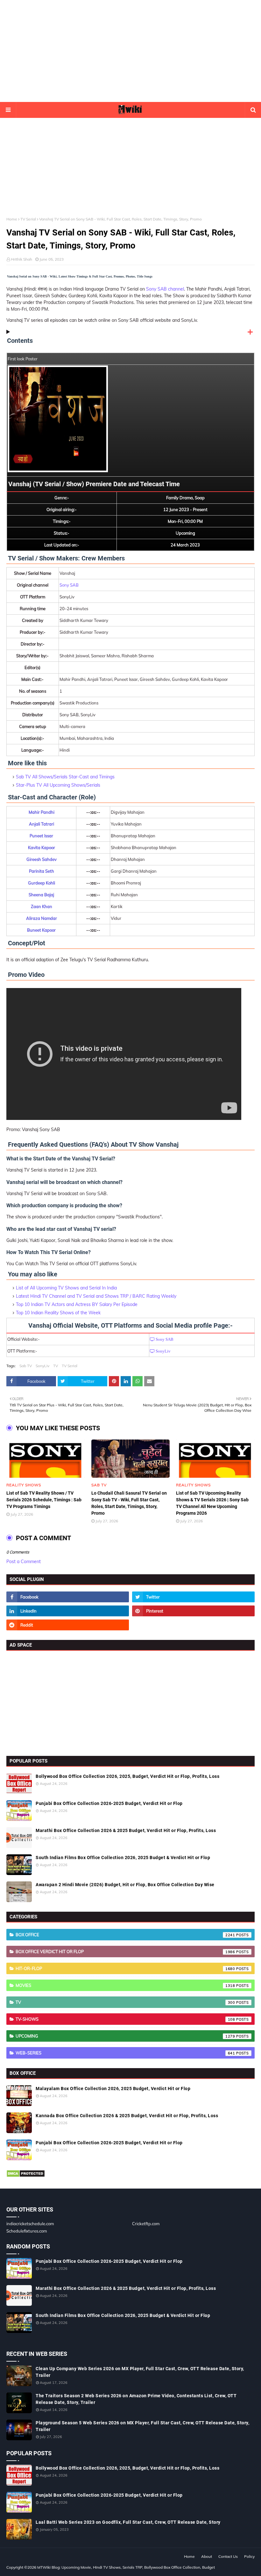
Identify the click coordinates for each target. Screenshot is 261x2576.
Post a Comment (24, 1562)
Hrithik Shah (21, 259)
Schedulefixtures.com (27, 2231)
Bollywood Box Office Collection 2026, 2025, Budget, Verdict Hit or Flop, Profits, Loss (127, 1776)
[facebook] (68, 1597)
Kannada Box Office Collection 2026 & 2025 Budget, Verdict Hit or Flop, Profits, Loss (127, 2116)
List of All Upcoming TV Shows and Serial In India (66, 1288)
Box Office (125, 1935)
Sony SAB (69, 585)
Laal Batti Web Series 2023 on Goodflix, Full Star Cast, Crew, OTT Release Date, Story (128, 2522)
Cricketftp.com (146, 2224)
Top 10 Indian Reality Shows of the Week (58, 1313)
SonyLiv (42, 1366)
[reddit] (68, 1625)
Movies (125, 1985)
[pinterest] (193, 1611)
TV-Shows (125, 2019)
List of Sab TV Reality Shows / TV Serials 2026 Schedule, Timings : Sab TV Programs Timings (44, 1500)
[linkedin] (68, 1611)
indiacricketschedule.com (30, 2224)
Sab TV (26, 1366)
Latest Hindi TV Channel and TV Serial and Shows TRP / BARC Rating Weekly (96, 1296)
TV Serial (28, 219)
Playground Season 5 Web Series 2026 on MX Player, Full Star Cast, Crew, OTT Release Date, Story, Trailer (142, 2426)
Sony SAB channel (165, 289)
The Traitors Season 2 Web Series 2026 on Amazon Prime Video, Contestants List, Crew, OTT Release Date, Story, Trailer (136, 2399)
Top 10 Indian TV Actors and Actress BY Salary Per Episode (77, 1304)
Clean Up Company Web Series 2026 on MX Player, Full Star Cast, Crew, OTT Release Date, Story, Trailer (140, 2372)
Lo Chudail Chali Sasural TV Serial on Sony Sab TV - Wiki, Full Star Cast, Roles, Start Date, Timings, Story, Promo (129, 1503)
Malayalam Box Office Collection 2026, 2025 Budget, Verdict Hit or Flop (113, 2089)
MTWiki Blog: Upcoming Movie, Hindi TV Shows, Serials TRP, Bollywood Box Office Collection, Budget (126, 2567)
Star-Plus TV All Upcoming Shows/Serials (58, 785)
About (207, 2556)
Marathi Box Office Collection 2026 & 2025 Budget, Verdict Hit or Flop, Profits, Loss (126, 1830)
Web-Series (125, 2053)
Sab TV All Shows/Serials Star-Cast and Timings (65, 777)
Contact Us (228, 2556)
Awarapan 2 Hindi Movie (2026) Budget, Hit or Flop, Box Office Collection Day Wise (125, 1885)
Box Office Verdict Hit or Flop (125, 1952)
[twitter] (193, 1597)
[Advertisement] (130, 51)
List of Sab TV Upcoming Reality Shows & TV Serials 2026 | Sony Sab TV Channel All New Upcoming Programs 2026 (212, 1503)
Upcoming (125, 2036)
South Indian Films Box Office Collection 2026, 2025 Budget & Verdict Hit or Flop (123, 1858)
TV (56, 1366)
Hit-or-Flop (125, 1968)
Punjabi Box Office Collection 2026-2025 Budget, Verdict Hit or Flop (109, 1803)
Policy (249, 2556)
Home (12, 219)
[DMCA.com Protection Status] (26, 2176)
